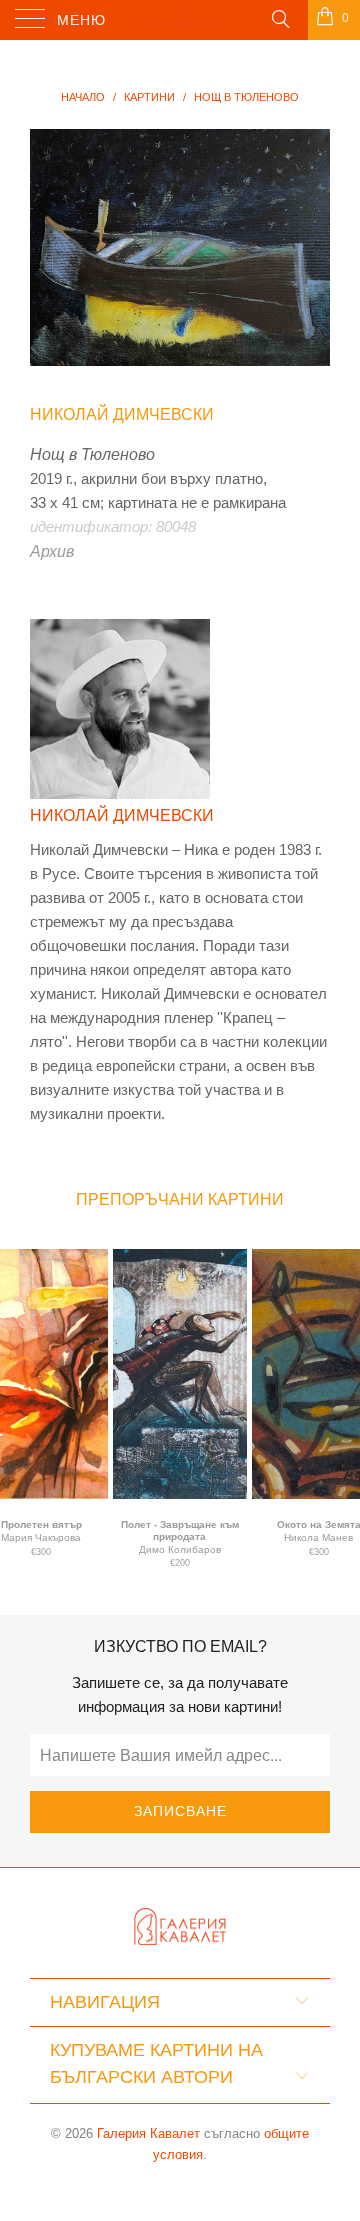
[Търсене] (279, 18)
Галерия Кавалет (148, 2133)
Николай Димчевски (122, 414)
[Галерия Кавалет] (180, 20)
